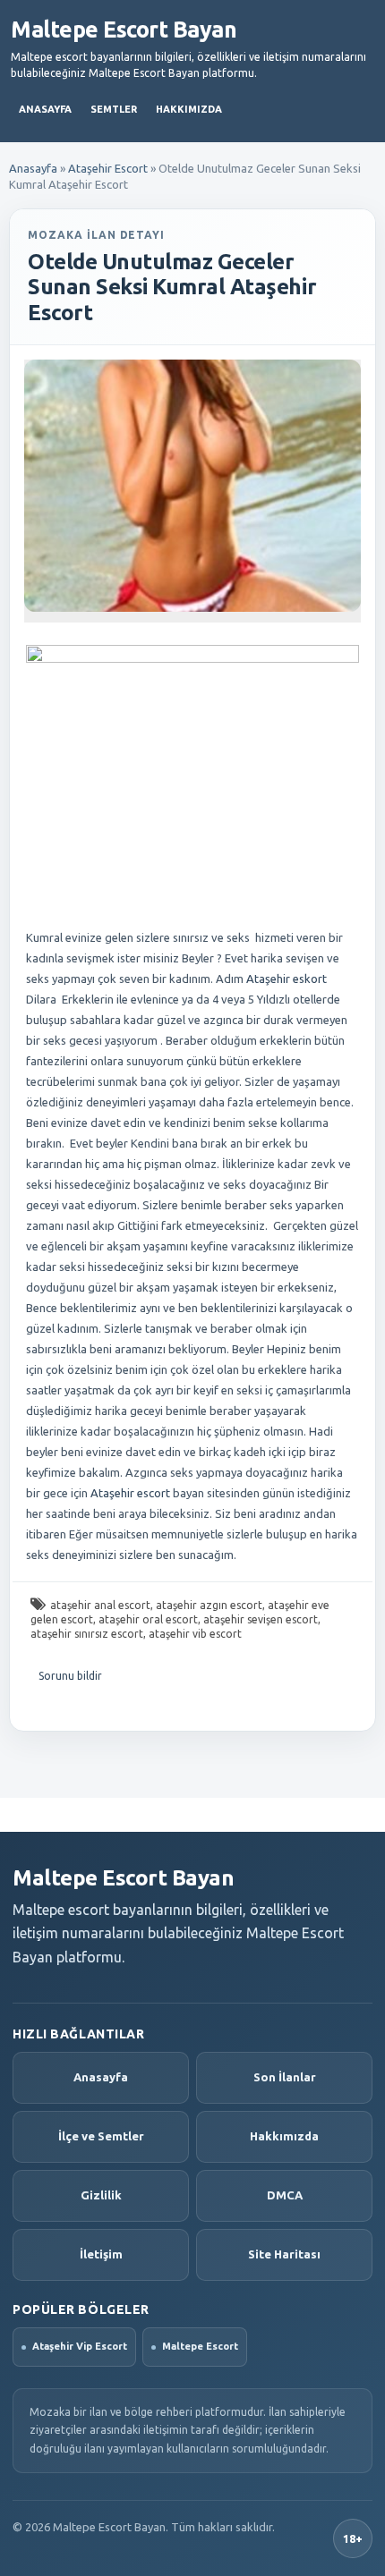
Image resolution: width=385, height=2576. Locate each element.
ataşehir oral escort (148, 1619)
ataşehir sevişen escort (261, 1619)
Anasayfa (45, 109)
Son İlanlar (285, 2077)
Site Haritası (284, 2254)
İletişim (101, 2254)
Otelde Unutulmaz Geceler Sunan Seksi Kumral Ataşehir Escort (172, 288)
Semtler (114, 109)
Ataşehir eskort (287, 979)
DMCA (285, 2195)
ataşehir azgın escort (209, 1605)
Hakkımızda (189, 109)
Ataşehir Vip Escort (80, 2346)
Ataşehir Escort (108, 168)
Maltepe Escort (200, 2346)
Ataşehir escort (129, 1493)
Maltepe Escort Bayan (124, 30)
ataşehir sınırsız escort (87, 1634)
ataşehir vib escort (195, 1634)
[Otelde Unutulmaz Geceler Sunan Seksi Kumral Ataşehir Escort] (192, 486)
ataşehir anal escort (100, 1605)
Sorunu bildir (70, 1676)
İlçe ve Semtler (101, 2136)
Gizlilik (101, 2195)
